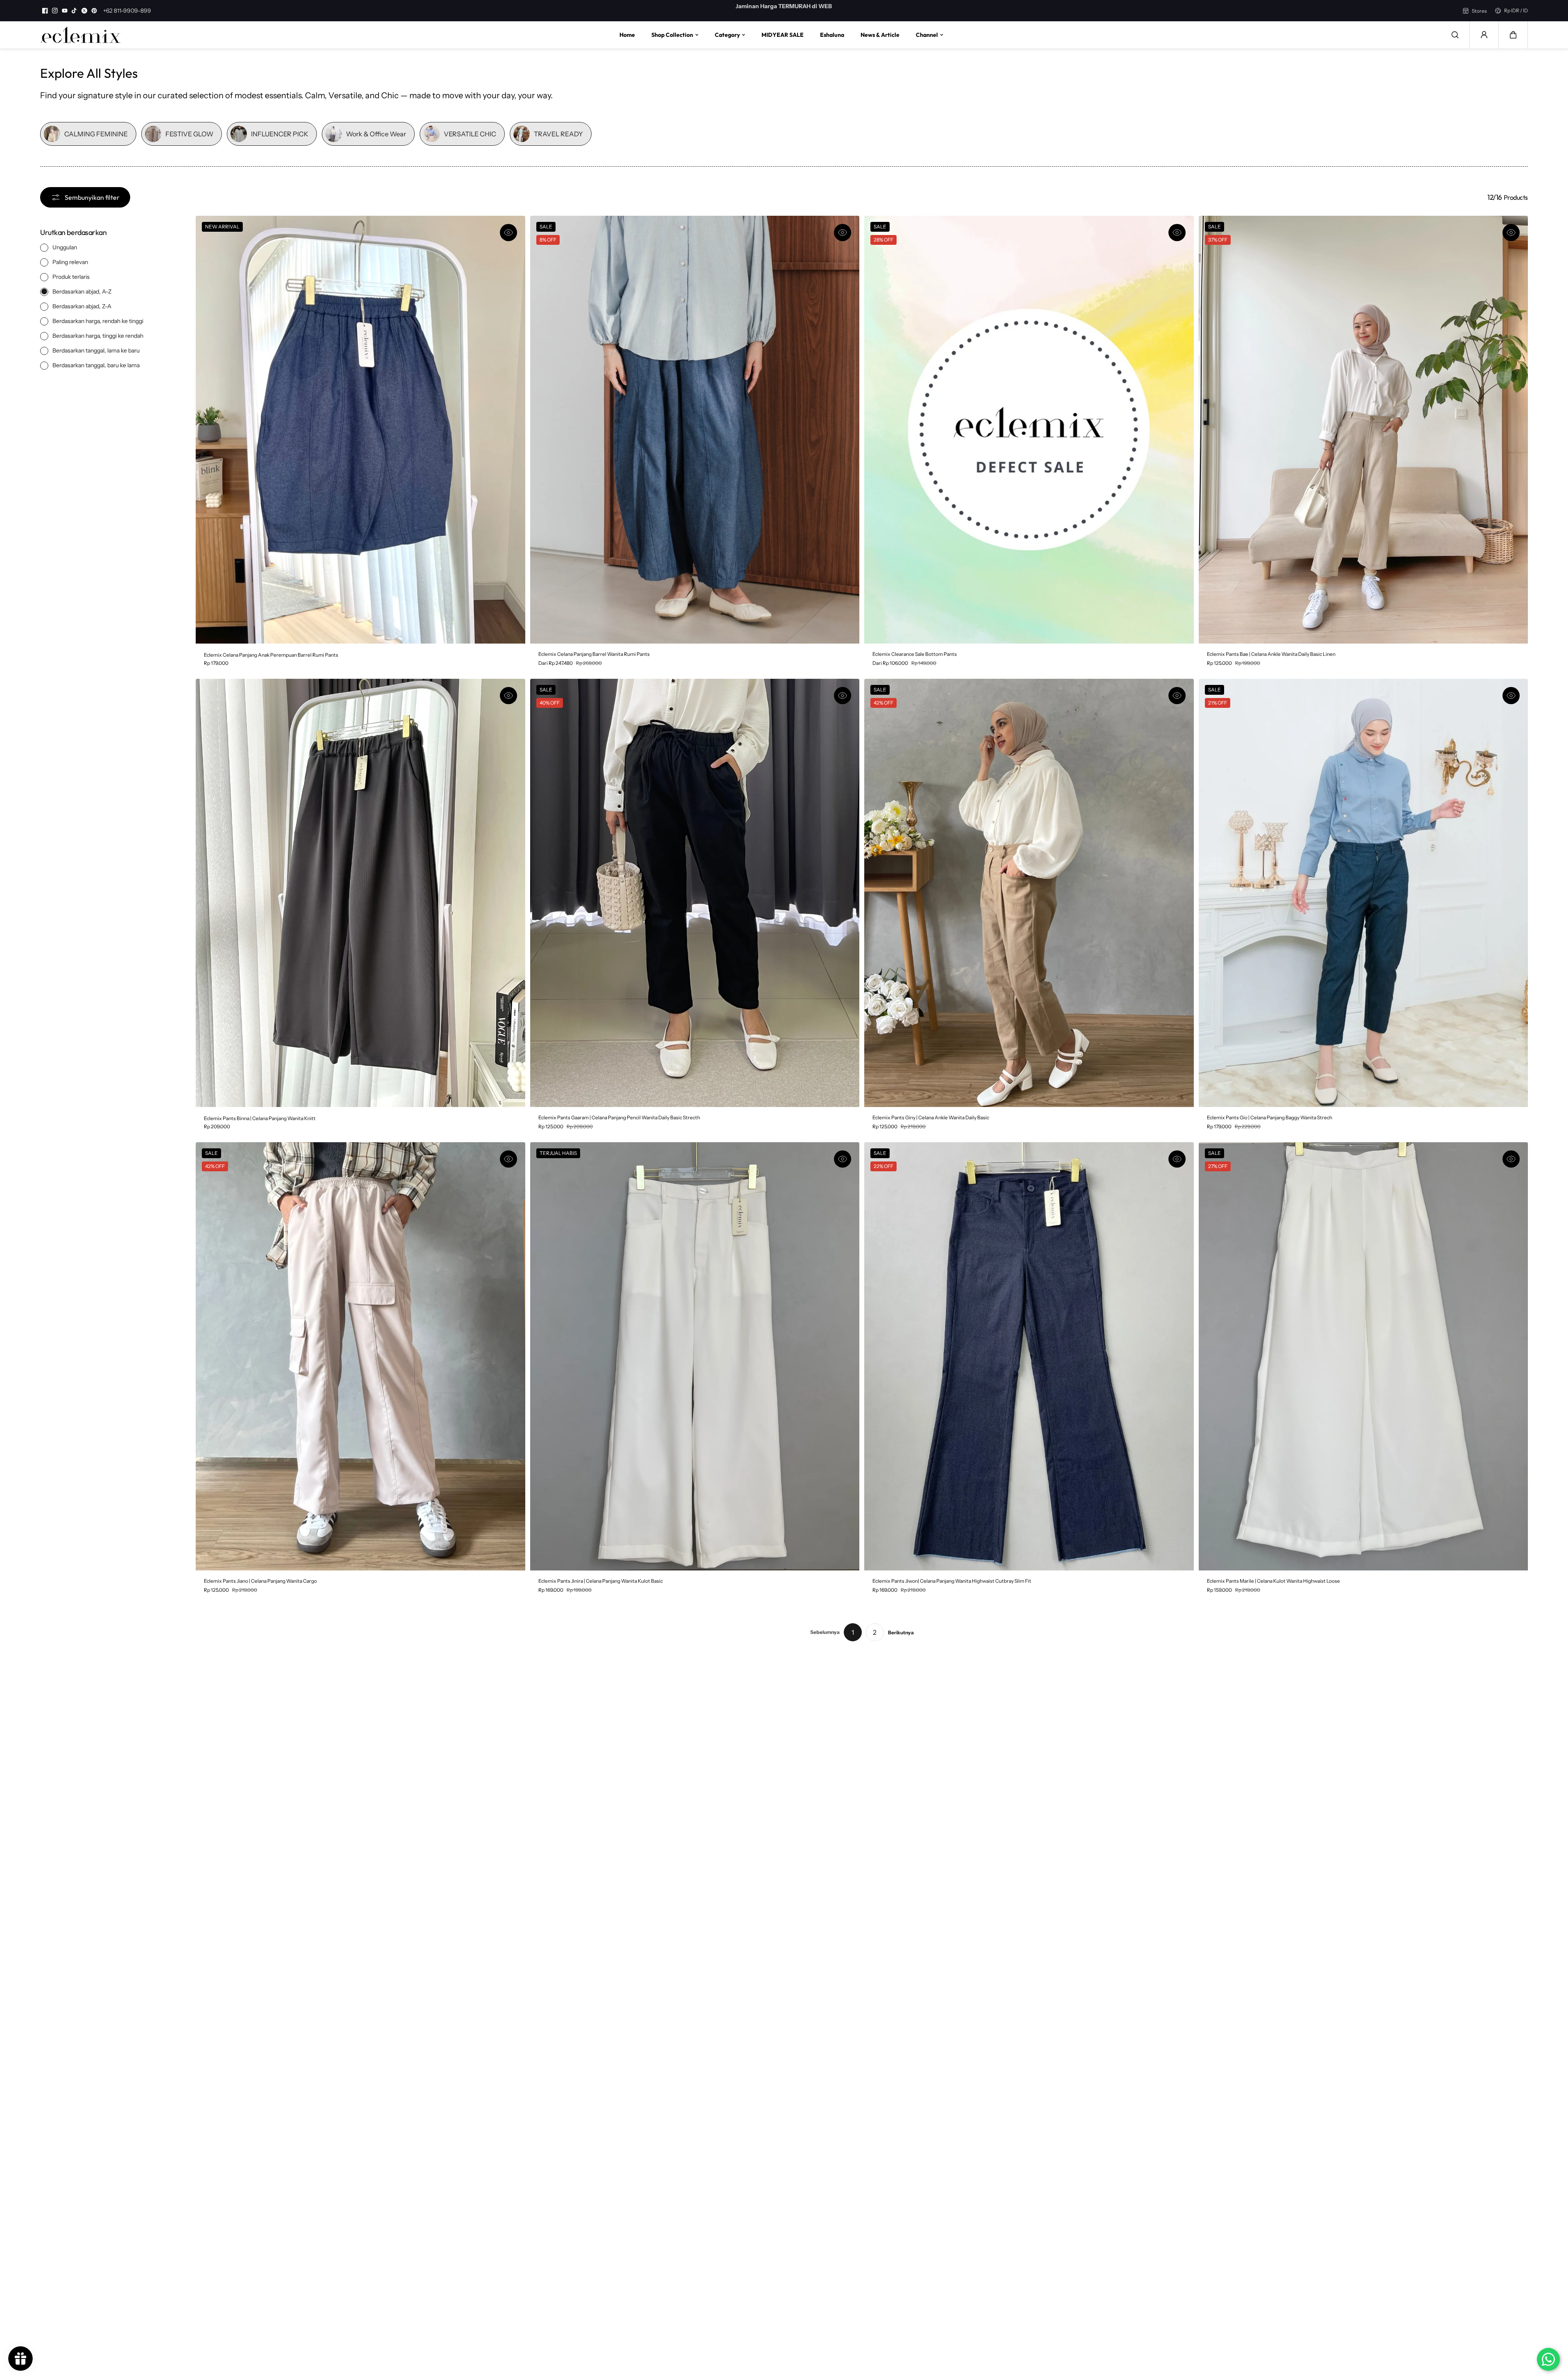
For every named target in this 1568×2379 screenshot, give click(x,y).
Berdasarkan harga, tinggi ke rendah (98, 335)
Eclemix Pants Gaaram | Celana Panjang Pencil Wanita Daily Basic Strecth (619, 1117)
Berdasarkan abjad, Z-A (82, 306)
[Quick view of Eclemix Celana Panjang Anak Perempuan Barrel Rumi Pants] (508, 233)
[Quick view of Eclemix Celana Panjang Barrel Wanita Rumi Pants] (843, 233)
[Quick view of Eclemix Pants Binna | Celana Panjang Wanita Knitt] (508, 696)
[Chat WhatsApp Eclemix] (1548, 2359)
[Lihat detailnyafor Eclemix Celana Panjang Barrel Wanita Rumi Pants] (695, 430)
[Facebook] (45, 11)
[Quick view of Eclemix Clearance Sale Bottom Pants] (1177, 233)
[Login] (1484, 35)
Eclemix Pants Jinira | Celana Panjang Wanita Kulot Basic (601, 1581)
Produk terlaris (71, 276)
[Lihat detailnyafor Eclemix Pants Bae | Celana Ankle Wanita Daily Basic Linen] (1364, 430)
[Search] (1455, 35)
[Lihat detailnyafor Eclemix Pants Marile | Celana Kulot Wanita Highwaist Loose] (1364, 1356)
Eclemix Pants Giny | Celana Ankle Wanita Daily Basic (931, 1117)
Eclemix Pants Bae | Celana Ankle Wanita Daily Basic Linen (1271, 654)
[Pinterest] (94, 11)
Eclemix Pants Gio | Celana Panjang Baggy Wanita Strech (1270, 1117)
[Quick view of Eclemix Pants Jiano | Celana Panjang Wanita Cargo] (508, 1159)
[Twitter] (84, 11)
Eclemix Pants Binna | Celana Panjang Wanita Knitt (260, 1118)
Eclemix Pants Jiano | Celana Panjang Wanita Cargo (260, 1581)
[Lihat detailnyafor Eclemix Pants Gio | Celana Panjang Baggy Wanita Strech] (1364, 893)
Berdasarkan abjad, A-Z (82, 291)
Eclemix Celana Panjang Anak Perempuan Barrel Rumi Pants (271, 655)
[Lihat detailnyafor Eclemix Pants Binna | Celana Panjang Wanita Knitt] (360, 893)
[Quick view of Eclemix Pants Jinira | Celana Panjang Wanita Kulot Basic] (843, 1159)
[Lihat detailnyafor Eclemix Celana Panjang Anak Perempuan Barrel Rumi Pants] (360, 430)
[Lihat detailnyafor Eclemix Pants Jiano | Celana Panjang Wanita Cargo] (360, 1356)
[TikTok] (75, 11)
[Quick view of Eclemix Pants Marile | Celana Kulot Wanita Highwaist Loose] (1511, 1159)
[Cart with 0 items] (1513, 35)
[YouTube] (65, 11)
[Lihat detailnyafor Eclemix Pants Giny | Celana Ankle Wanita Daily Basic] (1029, 893)
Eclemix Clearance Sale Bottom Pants (915, 654)
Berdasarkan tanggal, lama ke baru (96, 350)
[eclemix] (81, 35)
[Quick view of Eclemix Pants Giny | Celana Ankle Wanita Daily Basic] (1177, 696)
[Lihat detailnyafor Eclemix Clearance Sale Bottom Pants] (1029, 430)
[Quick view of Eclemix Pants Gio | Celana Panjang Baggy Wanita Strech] (1511, 696)
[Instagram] (55, 11)
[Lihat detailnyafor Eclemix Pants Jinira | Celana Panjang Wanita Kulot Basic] (695, 1356)
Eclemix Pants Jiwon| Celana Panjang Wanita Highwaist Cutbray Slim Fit (952, 1581)
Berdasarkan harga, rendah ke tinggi (98, 321)
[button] (1513, 35)
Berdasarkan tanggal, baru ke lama (96, 365)
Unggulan (65, 247)
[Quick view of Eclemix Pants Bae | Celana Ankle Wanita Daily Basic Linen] (1511, 233)
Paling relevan (70, 262)
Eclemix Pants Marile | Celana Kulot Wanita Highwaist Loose (1273, 1581)
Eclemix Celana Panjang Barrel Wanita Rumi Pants (594, 654)
